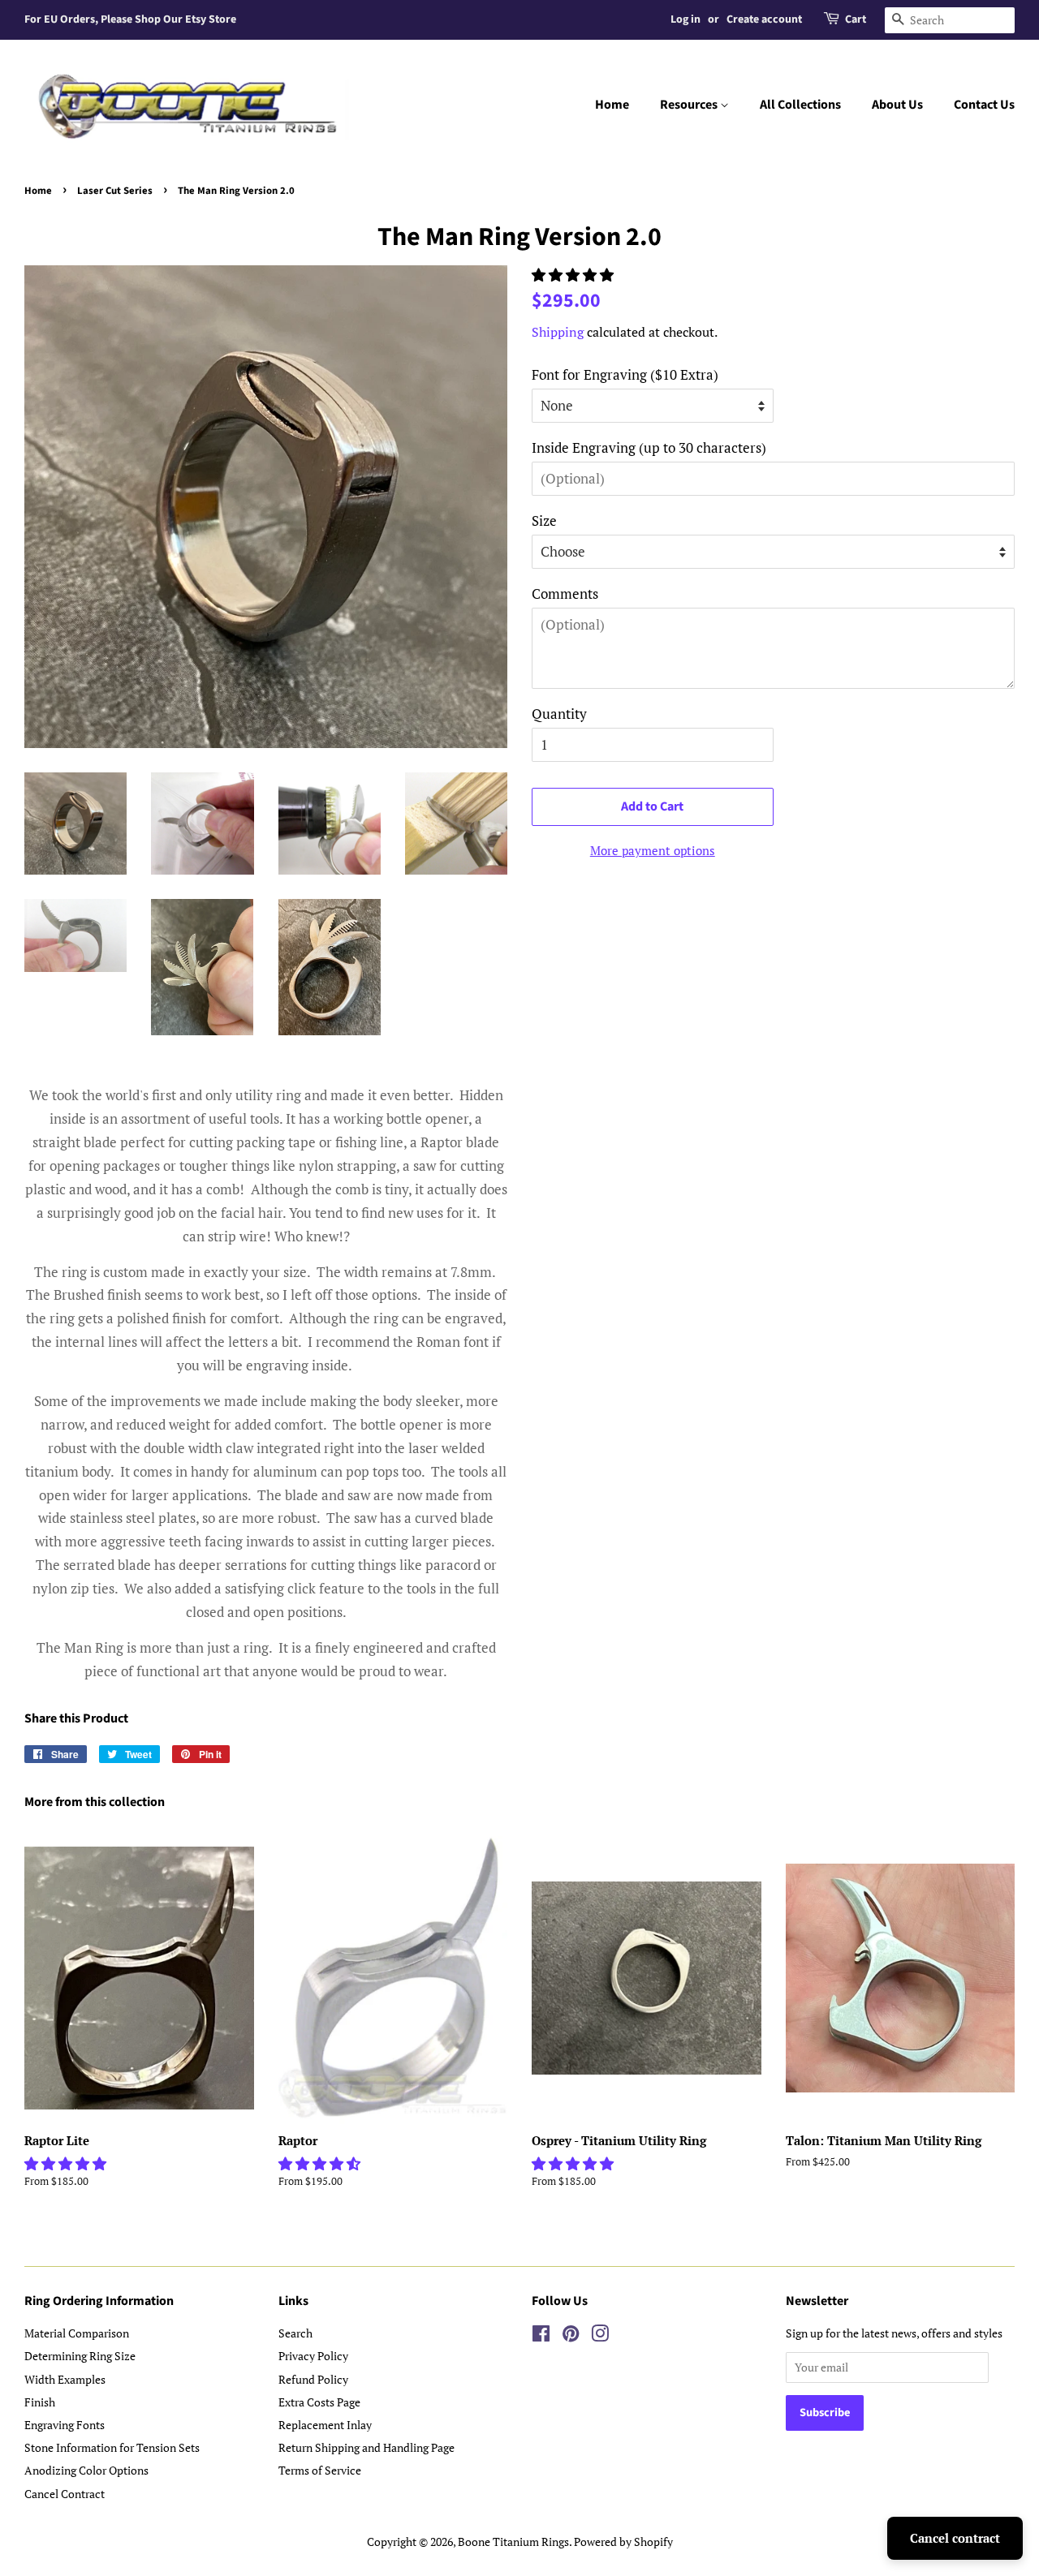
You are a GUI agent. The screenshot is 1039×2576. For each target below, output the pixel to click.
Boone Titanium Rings (513, 2542)
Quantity (559, 714)
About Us (897, 105)
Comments (565, 593)
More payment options (653, 850)
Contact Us (984, 105)
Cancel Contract (65, 2494)
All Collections (800, 105)
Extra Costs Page (319, 2402)
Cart (856, 19)
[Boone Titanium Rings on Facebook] (541, 2336)
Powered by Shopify (623, 2542)
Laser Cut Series (115, 191)
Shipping (558, 332)
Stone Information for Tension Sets (112, 2447)
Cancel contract (955, 2538)
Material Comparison (77, 2333)
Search (295, 2333)
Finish (40, 2402)
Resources (690, 105)
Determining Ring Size (80, 2356)
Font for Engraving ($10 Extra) (625, 374)
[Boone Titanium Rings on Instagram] (600, 2336)
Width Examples (65, 2379)
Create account (764, 19)
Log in (685, 19)
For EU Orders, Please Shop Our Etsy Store (130, 19)
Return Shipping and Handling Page (366, 2447)
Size (544, 520)
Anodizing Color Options (86, 2470)
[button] (574, 275)
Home (612, 105)
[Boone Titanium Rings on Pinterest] (571, 2336)
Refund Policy (313, 2379)
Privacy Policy (313, 2356)
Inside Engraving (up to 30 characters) (649, 447)
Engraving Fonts (65, 2425)
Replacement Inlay (325, 2425)
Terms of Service (320, 2470)
